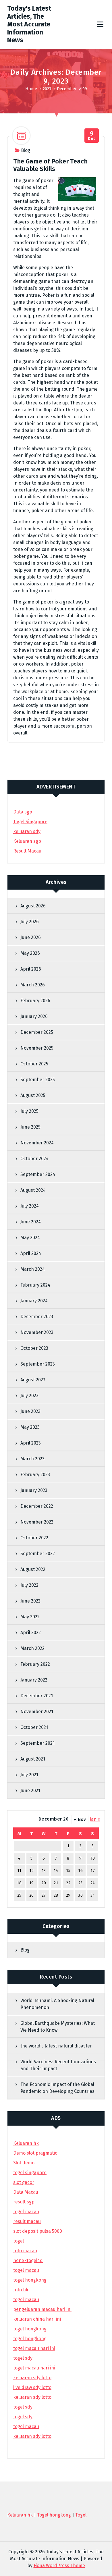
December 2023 (37, 1317)
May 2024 (30, 1238)
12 (31, 1871)
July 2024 (30, 1206)
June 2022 (30, 1601)
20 (44, 1883)
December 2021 (37, 1696)
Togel (81, 2515)
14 (56, 1871)
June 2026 (31, 937)
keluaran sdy (27, 831)
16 (80, 1871)
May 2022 (30, 1617)
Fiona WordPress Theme (59, 2566)
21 (56, 1883)
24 (93, 1883)
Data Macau (26, 2192)
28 (56, 1895)
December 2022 (37, 1506)
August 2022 (33, 1569)
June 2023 (30, 1411)
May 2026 (30, 953)
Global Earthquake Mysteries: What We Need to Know (58, 2027)
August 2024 (33, 1190)
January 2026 (34, 1016)
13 (44, 1871)
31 (93, 1895)
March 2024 (33, 1269)
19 (32, 1883)
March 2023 (32, 1459)
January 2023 (34, 1490)
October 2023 (34, 1348)
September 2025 (38, 1080)
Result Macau (27, 851)
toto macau (25, 2251)
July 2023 (29, 1396)
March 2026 (33, 985)
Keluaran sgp (27, 841)
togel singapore (30, 2173)
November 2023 (37, 1332)
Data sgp (23, 812)
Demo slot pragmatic (35, 2153)
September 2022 (38, 1554)
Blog (26, 150)
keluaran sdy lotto (32, 2436)
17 (93, 1871)
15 (68, 1871)
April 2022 (31, 1633)
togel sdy (23, 2407)
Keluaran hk (26, 2143)
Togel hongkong (54, 2515)
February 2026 (35, 1001)
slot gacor (24, 2182)
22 (68, 1883)
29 (68, 1895)
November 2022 (37, 1522)
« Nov (80, 1819)
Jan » (95, 1819)
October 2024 (34, 1159)
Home (31, 89)
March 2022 (32, 1648)
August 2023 (33, 1380)
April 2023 (31, 1443)
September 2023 (38, 1364)
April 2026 (31, 969)
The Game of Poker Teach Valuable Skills (50, 165)
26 (32, 1895)
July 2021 (29, 1775)
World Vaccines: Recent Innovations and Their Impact (58, 2065)
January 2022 (34, 1680)
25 (19, 1895)
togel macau (26, 2426)
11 (19, 1871)
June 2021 (30, 1791)
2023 (47, 89)
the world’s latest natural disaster (56, 2046)
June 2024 (31, 1222)
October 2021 (34, 1727)
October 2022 (34, 1538)
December (67, 89)
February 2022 (35, 1664)
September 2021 (37, 1743)
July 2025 (29, 1111)
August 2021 (33, 1759)
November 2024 (37, 1143)
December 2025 (37, 1032)
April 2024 (31, 1253)
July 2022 (29, 1585)
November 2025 (37, 1048)
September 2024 (38, 1174)
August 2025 (33, 1095)
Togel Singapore (30, 822)
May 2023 (30, 1427)
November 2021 (37, 1712)
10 (93, 1858)
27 (44, 1895)
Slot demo (24, 2163)
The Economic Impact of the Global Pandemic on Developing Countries (57, 2088)
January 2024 (34, 1301)
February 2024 (35, 1285)
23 (81, 1883)
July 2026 (30, 922)
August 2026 (33, 906)
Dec (92, 136)
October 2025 (34, 1064)
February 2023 (35, 1475)
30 (80, 1895)
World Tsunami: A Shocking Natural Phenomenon (57, 2004)
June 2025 (30, 1127)
